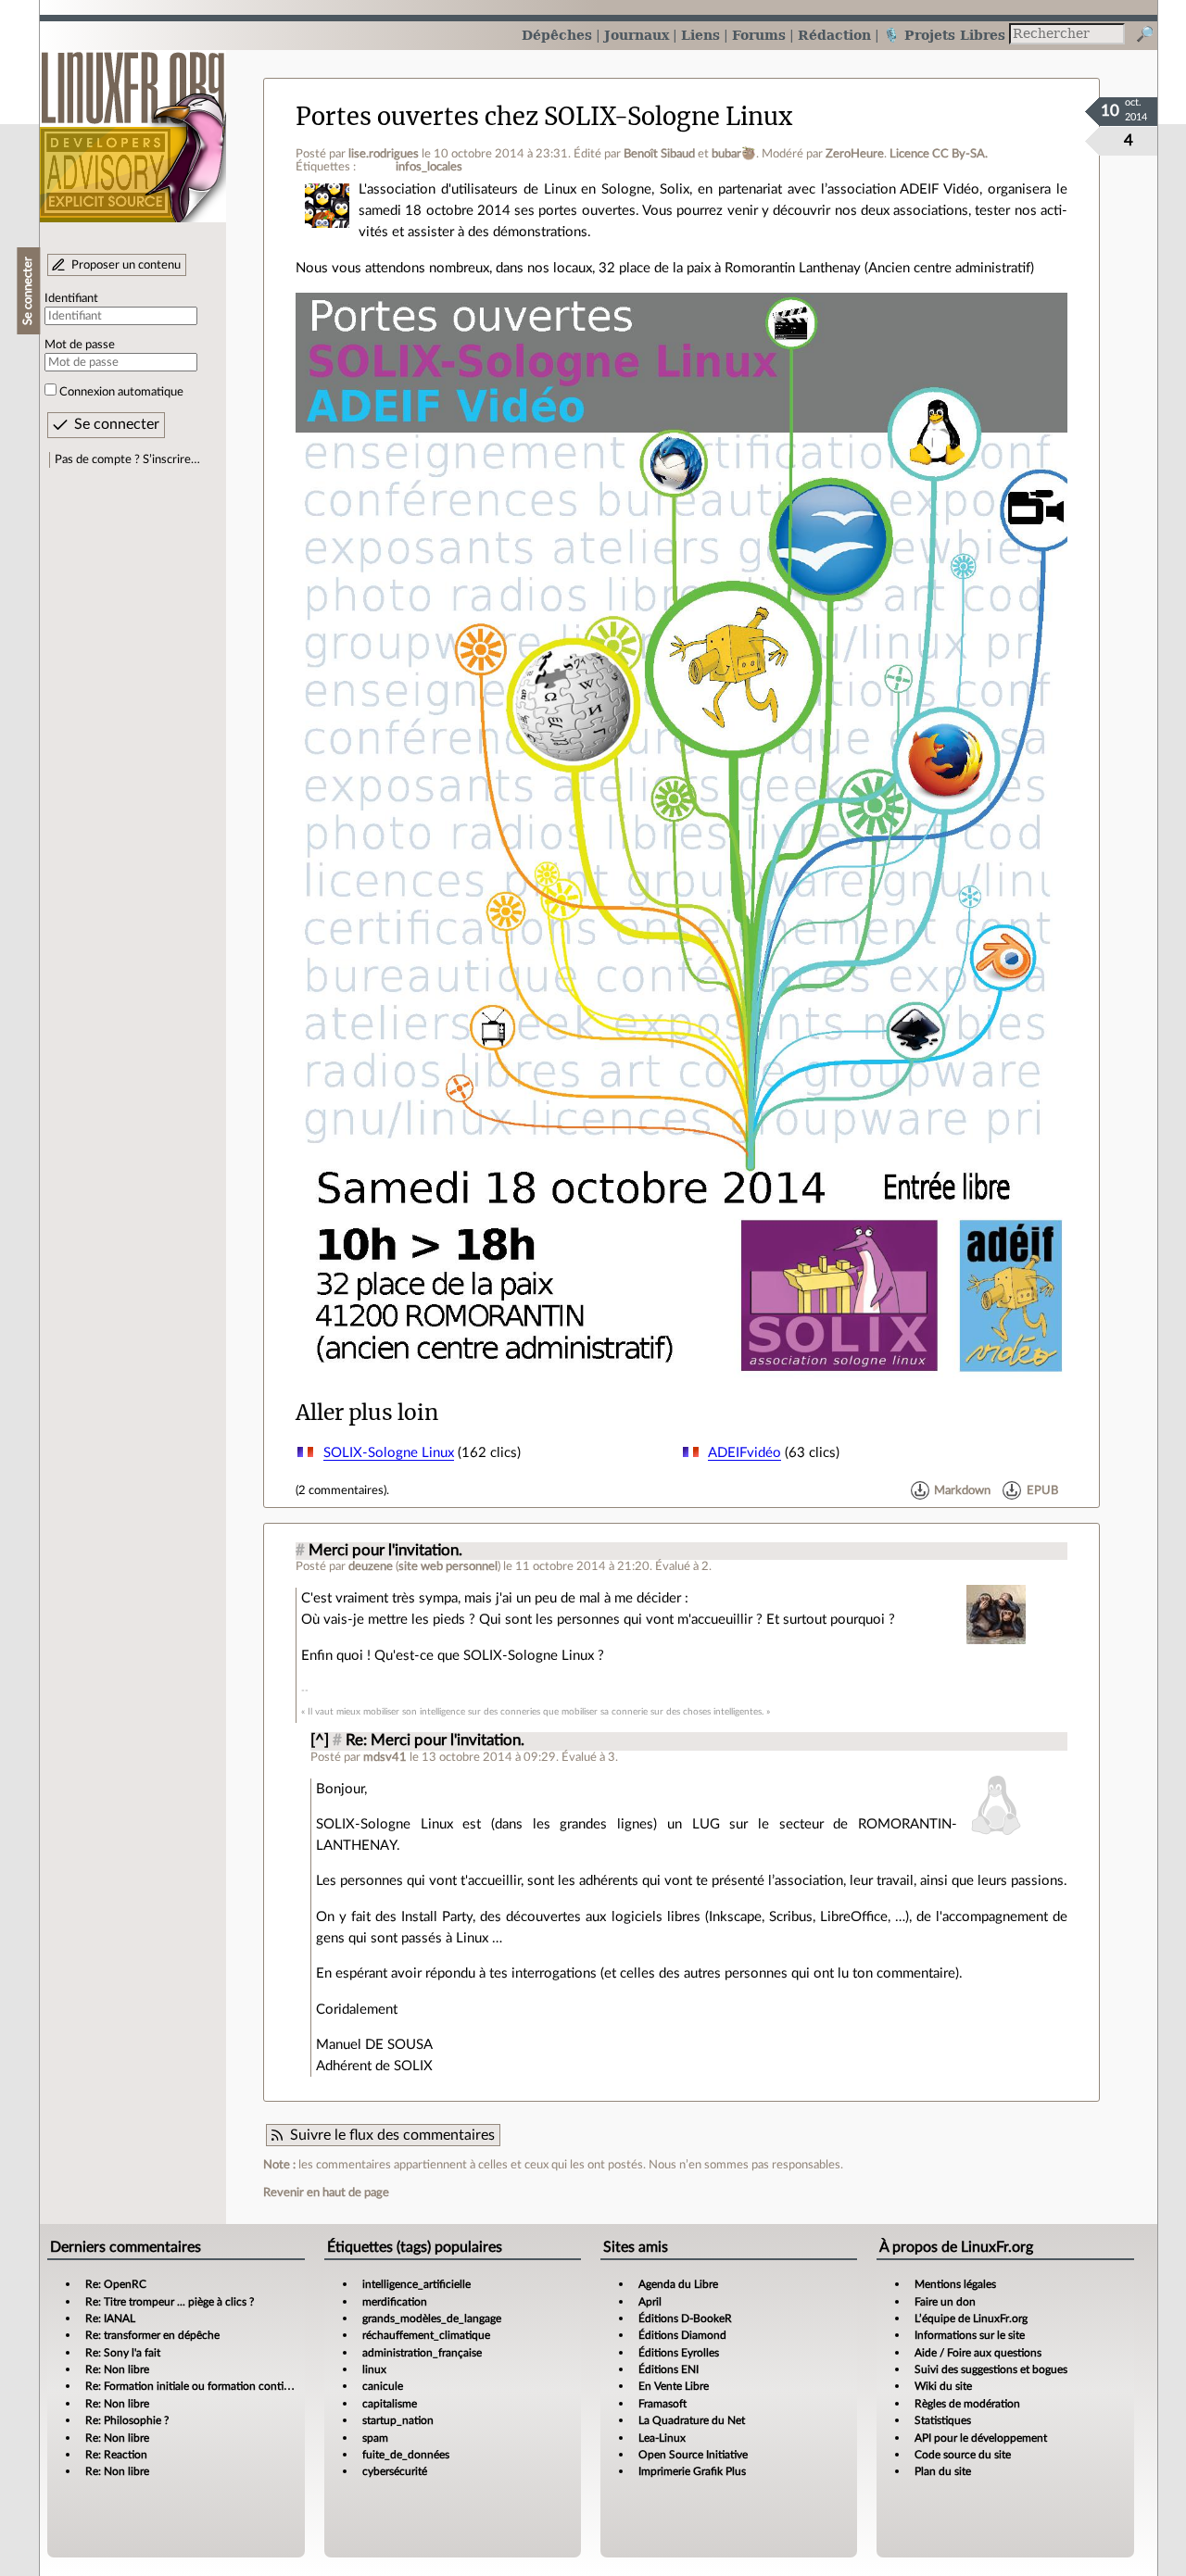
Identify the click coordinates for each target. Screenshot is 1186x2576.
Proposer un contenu (126, 265)
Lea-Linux (662, 2438)
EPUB (1042, 1490)
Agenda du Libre (678, 2284)
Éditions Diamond (682, 2335)
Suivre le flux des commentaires (392, 2135)
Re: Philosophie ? (127, 2420)
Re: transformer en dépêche (152, 2335)
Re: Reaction (116, 2455)
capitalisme (390, 2404)
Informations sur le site (970, 2335)
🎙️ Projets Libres (944, 35)
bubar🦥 (734, 154)
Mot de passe (80, 345)
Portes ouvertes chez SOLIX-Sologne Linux (544, 117)
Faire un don (945, 2302)
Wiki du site (943, 2386)
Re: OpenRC (116, 2284)
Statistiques (943, 2420)
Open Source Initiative (693, 2455)
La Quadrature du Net (692, 2420)
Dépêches (557, 35)
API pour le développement (981, 2438)
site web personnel (448, 1566)
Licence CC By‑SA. (939, 154)
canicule (383, 2386)
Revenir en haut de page (326, 2193)
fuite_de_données (406, 2455)
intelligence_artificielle (416, 2284)
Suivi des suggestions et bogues (991, 2369)
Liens (700, 35)
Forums (759, 35)
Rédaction (834, 35)
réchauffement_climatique (426, 2335)
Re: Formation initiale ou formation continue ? (197, 2386)
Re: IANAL (110, 2318)
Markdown (962, 1490)
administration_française (422, 2353)
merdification (395, 2302)
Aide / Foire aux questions (978, 2353)
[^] (320, 1740)
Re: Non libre (117, 2369)
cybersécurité (395, 2471)
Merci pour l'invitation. (385, 1551)
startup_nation (398, 2420)
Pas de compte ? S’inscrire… (127, 459)
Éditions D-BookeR (685, 2318)
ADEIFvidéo (744, 1453)
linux (374, 2369)
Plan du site (943, 2471)
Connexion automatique (121, 392)
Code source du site (963, 2455)
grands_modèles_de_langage (432, 2318)
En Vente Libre (674, 2386)
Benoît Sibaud (659, 154)
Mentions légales (955, 2284)
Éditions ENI (669, 2369)
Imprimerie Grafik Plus (692, 2471)
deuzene (371, 1566)
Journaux (637, 35)
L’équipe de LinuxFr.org (971, 2318)
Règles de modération (967, 2404)
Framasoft (662, 2404)
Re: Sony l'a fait (123, 2353)
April (650, 2302)
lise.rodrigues (384, 154)
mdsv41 (385, 1757)
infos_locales (429, 167)
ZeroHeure (855, 154)
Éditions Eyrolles (679, 2353)
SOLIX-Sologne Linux (389, 1453)
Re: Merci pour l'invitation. (435, 1740)
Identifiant (71, 298)
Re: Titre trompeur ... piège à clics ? (170, 2302)
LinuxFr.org (133, 127)
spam (375, 2438)
